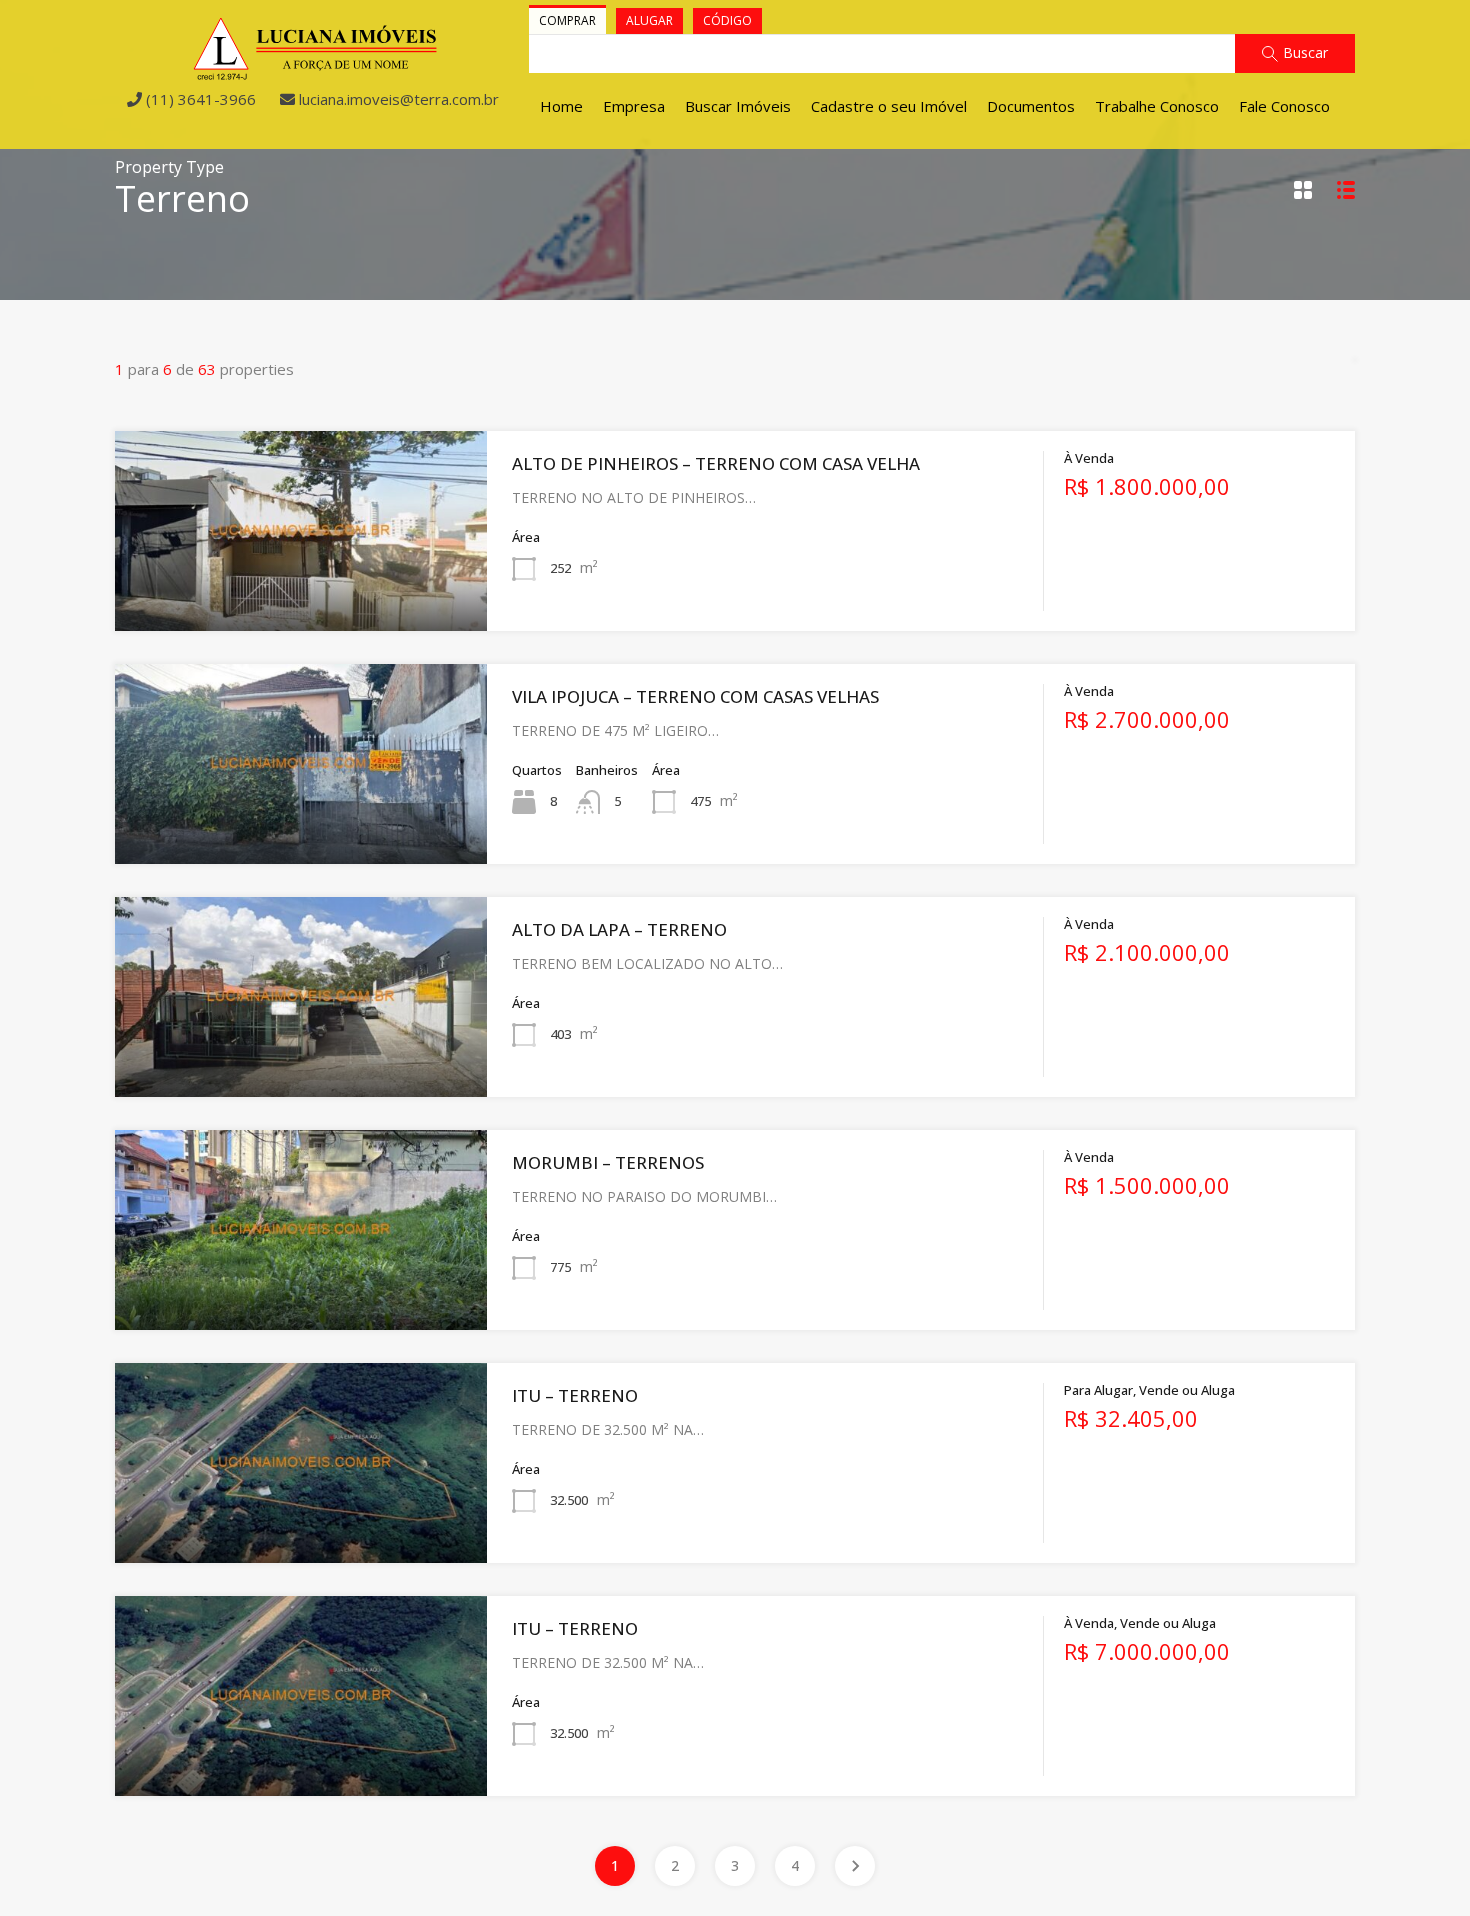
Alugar (649, 20)
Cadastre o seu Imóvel (889, 106)
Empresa (634, 106)
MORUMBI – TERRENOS (608, 1162)
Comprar (567, 20)
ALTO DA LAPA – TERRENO (619, 929)
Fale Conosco (1284, 106)
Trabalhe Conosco (1157, 106)
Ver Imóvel (301, 591)
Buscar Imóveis (738, 106)
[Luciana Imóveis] (315, 72)
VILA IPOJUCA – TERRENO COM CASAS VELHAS (695, 696)
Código (727, 20)
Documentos (1031, 106)
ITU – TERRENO (575, 1395)
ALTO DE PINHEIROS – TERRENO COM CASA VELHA (716, 463)
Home (561, 106)
